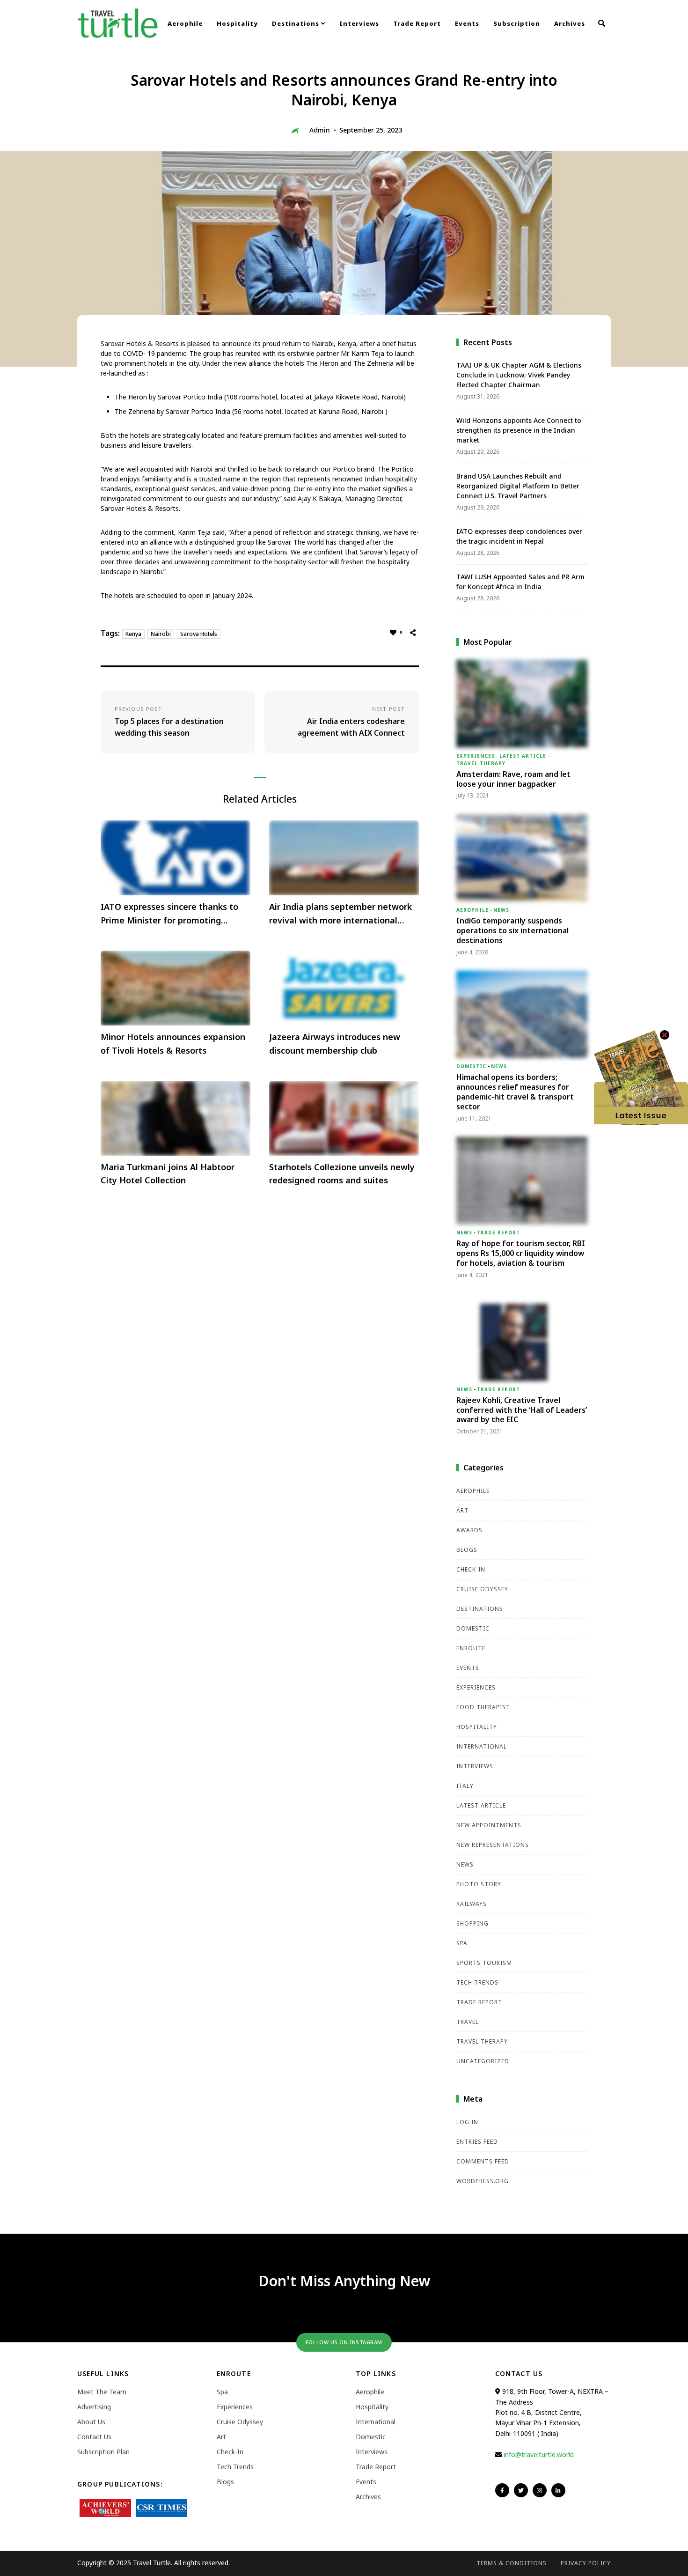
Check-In (471, 1569)
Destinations (296, 23)
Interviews (359, 23)
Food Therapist (483, 1707)
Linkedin (558, 2490)
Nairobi (161, 634)
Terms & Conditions (512, 2563)
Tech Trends (477, 1982)
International (482, 1746)
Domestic (471, 1066)
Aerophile (185, 23)
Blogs (467, 1550)
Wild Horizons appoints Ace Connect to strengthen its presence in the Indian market (519, 430)
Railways (472, 1904)
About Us (91, 2422)
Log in (467, 2122)
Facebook (502, 2490)
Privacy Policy (586, 2563)
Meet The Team (102, 2392)
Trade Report (417, 23)
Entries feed (477, 2142)
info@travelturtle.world (539, 2454)
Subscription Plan (103, 2452)
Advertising (94, 2407)
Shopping (472, 1923)
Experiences (476, 756)
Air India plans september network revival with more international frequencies (340, 914)
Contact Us (94, 2437)
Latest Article (523, 756)
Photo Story (479, 1884)
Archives (570, 23)
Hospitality (237, 23)
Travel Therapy (481, 763)
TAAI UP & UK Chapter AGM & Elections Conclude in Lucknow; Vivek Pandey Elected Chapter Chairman (519, 375)
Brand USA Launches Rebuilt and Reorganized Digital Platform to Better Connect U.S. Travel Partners (518, 486)
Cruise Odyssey (482, 1589)
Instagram (540, 2490)
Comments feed (483, 2161)
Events (467, 23)
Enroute (471, 1648)
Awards (469, 1530)
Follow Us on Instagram (344, 2342)
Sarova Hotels (199, 634)
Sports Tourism (484, 1963)
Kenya (133, 634)
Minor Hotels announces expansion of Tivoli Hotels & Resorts (173, 1044)
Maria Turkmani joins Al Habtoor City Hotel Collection (168, 1174)
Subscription (517, 23)
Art (462, 1510)
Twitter (521, 2490)
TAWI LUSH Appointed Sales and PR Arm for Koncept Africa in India (520, 582)
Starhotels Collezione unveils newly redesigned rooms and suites (342, 1174)
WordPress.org (483, 2181)
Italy (465, 1786)
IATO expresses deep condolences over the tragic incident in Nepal (519, 536)
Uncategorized (483, 2061)
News (501, 910)
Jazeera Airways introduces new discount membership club (335, 1044)
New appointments (489, 1825)
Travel (468, 2022)
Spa (462, 1943)
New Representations (493, 1845)
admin (320, 130)
